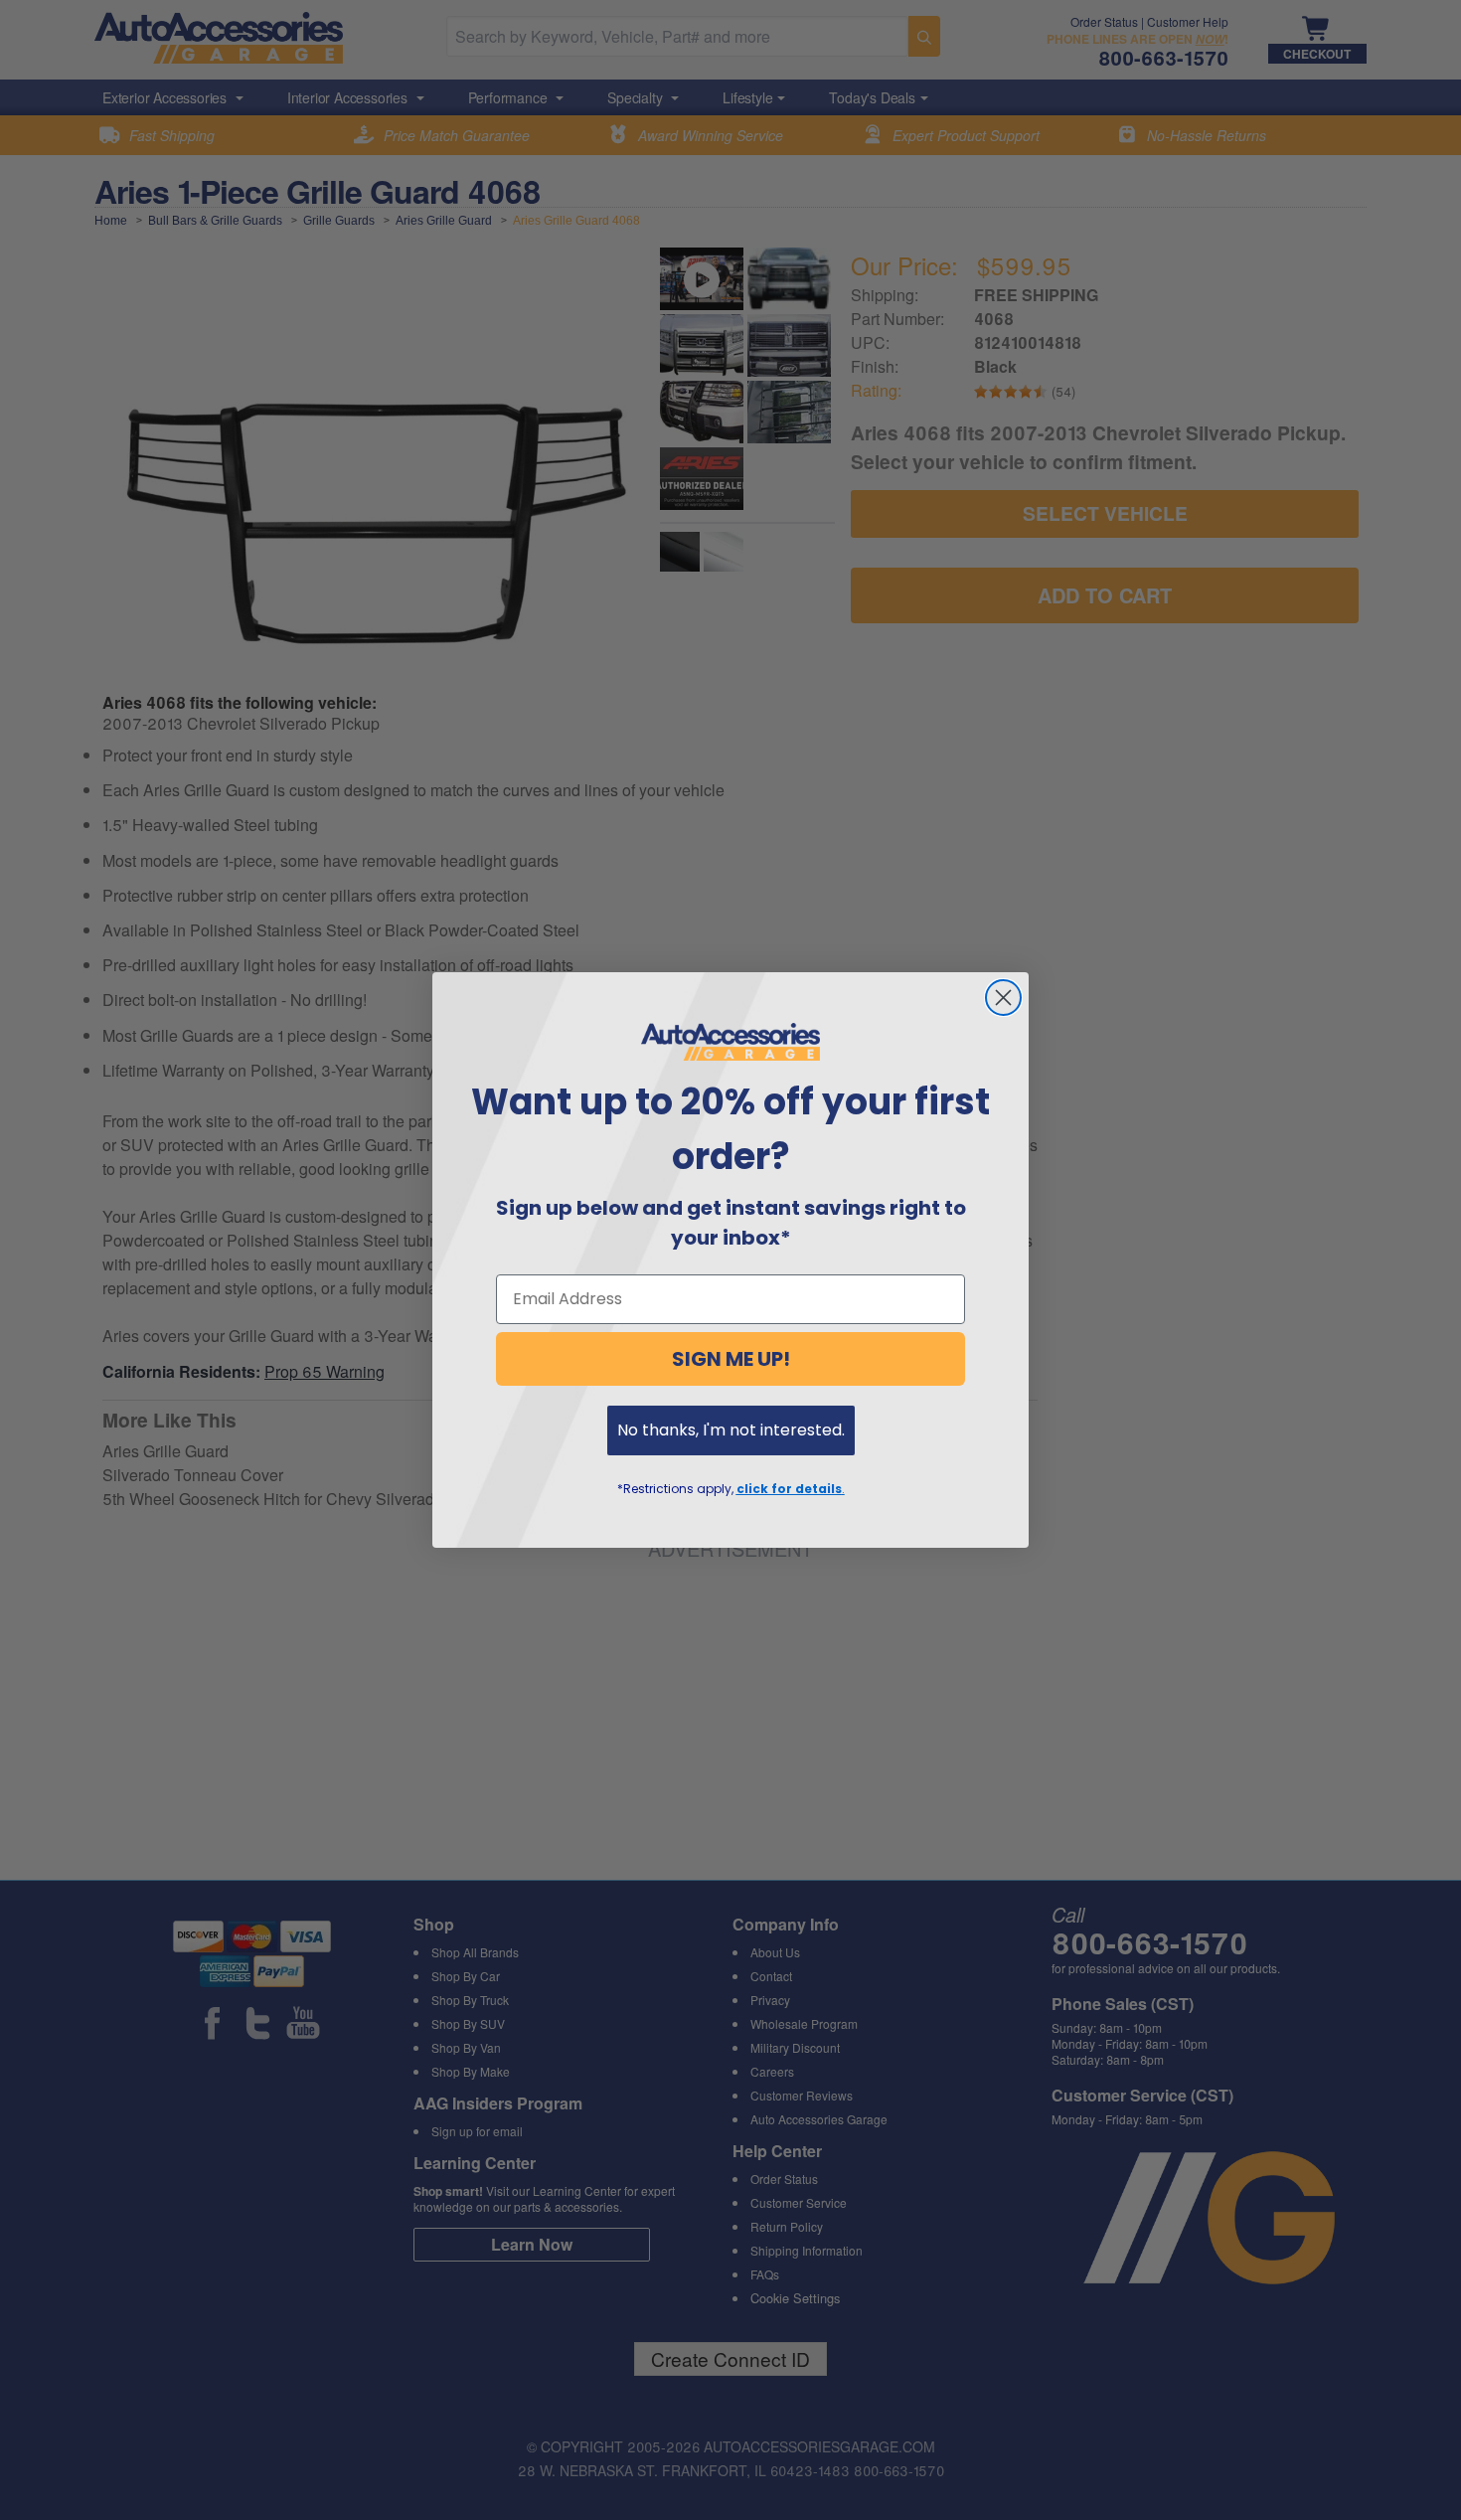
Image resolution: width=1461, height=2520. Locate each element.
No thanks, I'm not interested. (731, 1430)
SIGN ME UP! (731, 1359)
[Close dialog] (1003, 998)
